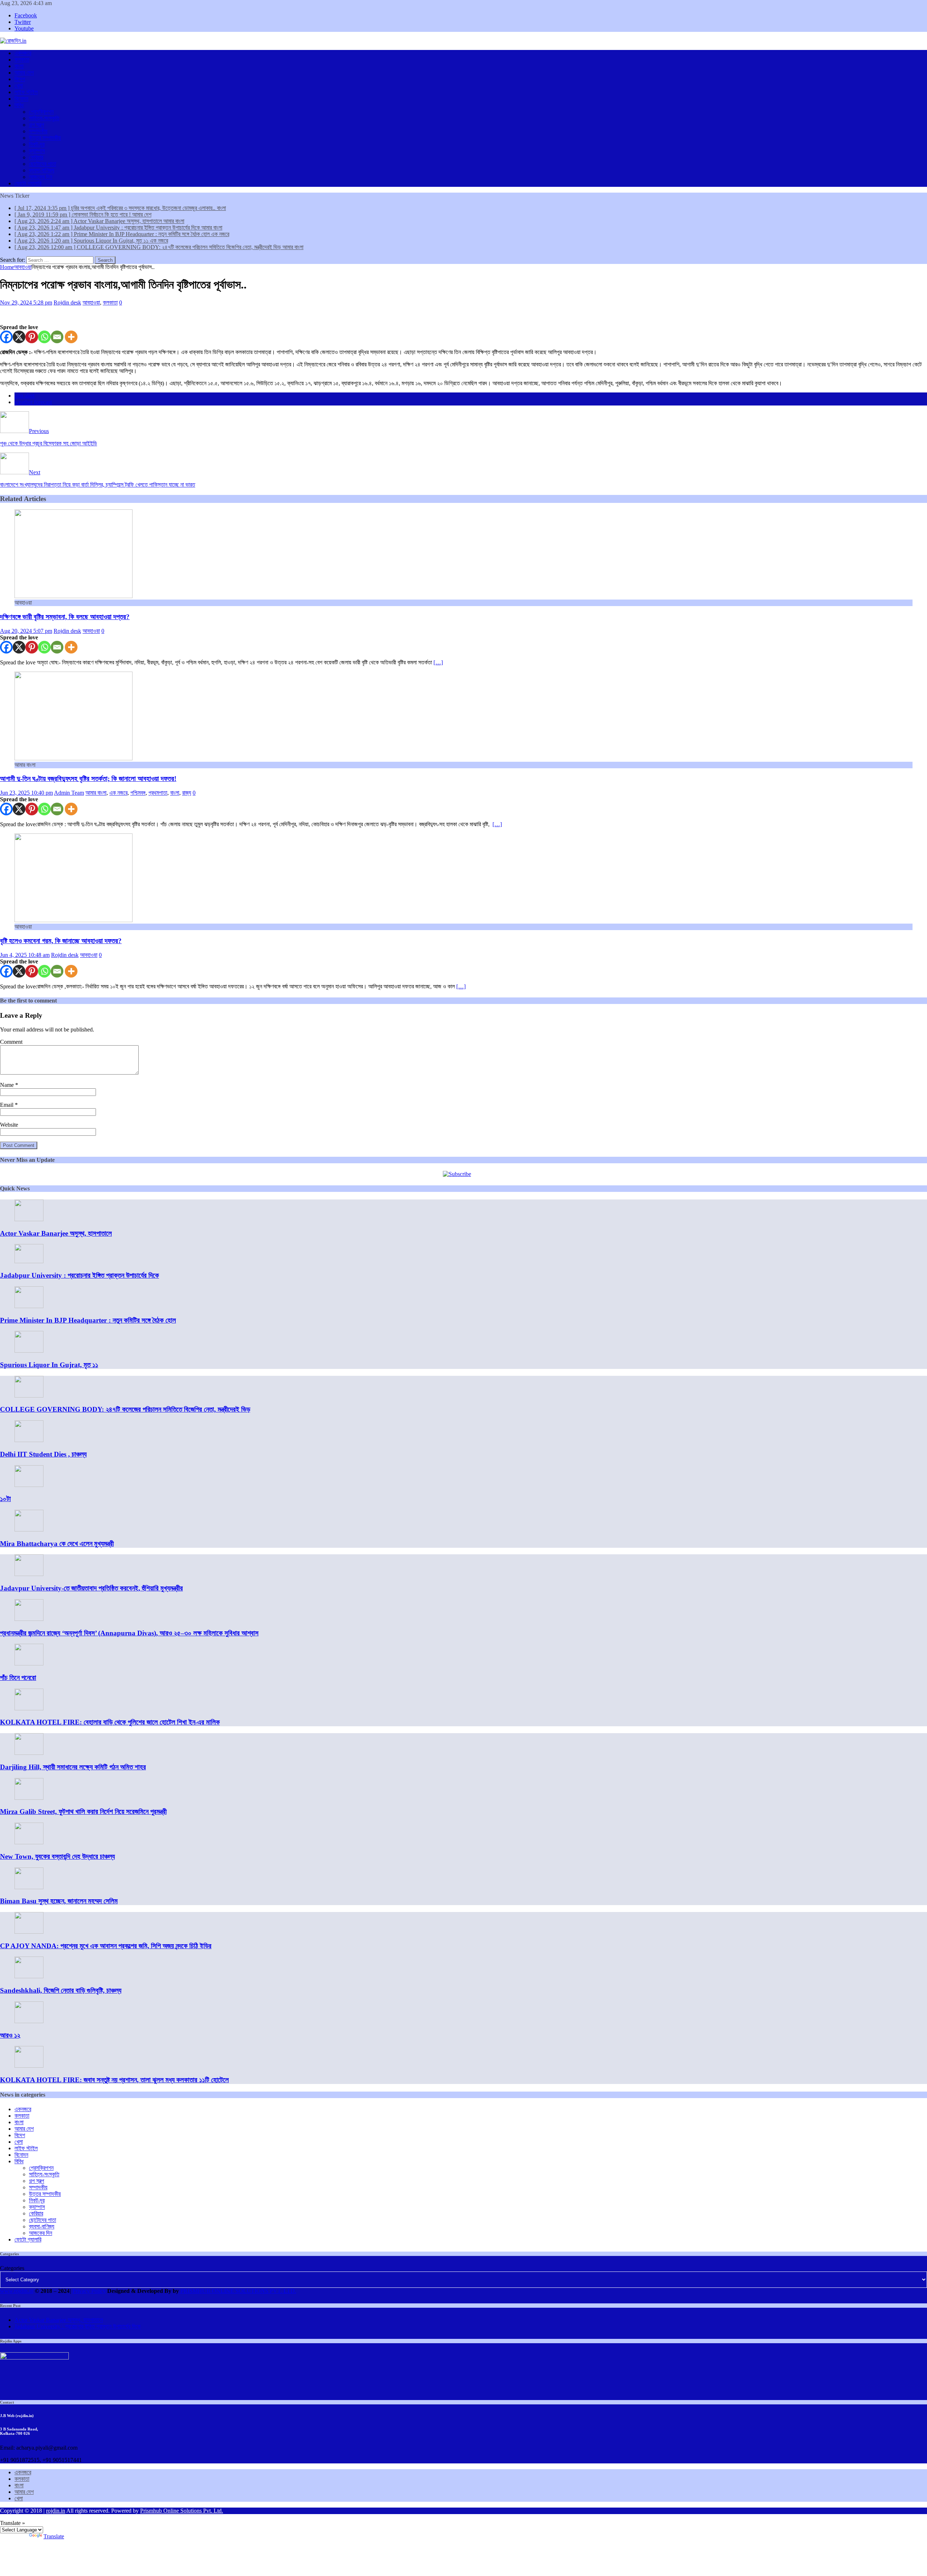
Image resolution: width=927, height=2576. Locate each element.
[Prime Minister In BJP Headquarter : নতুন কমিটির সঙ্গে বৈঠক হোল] (29, 1306)
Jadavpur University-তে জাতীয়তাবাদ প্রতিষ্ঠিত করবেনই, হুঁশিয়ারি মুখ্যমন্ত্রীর (91, 1588)
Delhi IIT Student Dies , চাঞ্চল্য (43, 1454)
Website (9, 1125)
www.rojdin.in (17, 2291)
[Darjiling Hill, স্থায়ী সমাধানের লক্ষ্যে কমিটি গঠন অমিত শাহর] (29, 1753)
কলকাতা (22, 60)
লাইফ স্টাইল (26, 92)
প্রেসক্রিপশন (41, 112)
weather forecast (33, 402)
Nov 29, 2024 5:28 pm (26, 302)
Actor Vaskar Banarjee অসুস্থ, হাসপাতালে (56, 1233)
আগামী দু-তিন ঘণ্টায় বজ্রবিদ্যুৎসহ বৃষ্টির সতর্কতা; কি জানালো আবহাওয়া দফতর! (88, 779)
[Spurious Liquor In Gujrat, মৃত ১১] (29, 1351)
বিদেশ (20, 79)
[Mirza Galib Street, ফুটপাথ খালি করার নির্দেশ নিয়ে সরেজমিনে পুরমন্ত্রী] (29, 1798)
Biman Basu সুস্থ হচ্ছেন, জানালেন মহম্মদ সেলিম (59, 1901)
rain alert (24, 396)
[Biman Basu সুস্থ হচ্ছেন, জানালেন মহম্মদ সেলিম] (29, 1887)
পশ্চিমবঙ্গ (138, 793)
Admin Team (69, 793)
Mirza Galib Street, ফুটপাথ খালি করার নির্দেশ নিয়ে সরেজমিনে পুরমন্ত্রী (83, 1812)
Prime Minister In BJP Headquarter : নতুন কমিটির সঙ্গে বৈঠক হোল (88, 1320)
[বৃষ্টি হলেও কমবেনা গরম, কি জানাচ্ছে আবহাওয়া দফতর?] (74, 920)
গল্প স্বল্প (37, 125)
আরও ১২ (10, 2035)
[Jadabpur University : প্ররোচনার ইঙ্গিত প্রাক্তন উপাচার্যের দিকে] (29, 1261)
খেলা (19, 86)
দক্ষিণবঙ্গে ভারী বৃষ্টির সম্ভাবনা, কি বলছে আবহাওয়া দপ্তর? (65, 617)
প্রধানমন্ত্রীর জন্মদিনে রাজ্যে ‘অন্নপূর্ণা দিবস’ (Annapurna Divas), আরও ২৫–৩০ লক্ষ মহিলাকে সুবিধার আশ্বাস (129, 1633)
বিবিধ (19, 105)
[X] (19, 337)
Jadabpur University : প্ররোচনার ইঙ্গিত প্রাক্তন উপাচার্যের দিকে (79, 1275)
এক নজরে (118, 793)
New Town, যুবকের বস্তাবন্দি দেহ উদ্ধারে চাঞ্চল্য (57, 1856)
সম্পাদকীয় (38, 131)
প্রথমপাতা (158, 793)
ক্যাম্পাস (37, 151)
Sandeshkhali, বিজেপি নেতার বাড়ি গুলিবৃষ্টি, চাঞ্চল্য (61, 1990)
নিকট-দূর (37, 144)
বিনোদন (21, 99)
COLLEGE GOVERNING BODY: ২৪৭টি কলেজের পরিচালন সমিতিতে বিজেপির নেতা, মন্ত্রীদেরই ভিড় (125, 1409)
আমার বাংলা (96, 793)
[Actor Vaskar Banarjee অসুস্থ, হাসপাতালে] (29, 1219)
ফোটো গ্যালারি (28, 183)
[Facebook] (6, 337)
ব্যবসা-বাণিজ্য (42, 170)
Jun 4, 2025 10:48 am (25, 955)
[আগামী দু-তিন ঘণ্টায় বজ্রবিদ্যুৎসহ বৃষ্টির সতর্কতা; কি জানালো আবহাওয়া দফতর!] (74, 758)
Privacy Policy (89, 2291)
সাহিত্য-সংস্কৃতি (44, 118)
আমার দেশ (24, 73)
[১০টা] (29, 1485)
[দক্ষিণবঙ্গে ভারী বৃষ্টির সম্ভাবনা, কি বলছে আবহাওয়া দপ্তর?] (74, 596)
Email (7, 1105)
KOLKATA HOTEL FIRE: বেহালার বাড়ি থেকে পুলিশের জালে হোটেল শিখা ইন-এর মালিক (110, 1722)
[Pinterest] (32, 337)
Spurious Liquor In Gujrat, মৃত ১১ (49, 1365)
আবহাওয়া (91, 302)
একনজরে (23, 53)
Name (8, 1085)
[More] (71, 337)
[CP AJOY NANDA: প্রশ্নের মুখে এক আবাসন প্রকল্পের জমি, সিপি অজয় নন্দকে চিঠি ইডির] (29, 1932)
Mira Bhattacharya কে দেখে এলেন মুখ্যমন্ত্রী (57, 1544)
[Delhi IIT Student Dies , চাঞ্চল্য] (29, 1440)
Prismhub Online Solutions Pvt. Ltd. (182, 2511)
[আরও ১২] (29, 2021)
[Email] (57, 337)
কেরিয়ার (36, 157)
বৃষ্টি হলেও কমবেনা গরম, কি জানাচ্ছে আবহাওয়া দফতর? (61, 941)
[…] (438, 662)
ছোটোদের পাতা (43, 164)
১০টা (5, 1499)
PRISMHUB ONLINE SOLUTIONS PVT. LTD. (238, 2291)
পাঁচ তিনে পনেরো (18, 1678)
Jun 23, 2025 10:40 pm (26, 793)
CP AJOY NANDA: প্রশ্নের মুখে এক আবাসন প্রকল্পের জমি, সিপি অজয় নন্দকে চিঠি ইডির (106, 1946)
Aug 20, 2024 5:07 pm (26, 631)
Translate (54, 2536)
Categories (12, 2268)
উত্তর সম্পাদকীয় (45, 138)
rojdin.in (56, 2511)
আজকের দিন (41, 177)
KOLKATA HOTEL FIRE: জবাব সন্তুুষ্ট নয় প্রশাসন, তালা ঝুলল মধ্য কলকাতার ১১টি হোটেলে (114, 2080)
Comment (11, 1042)
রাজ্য (187, 793)
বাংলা (19, 66)
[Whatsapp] (44, 337)
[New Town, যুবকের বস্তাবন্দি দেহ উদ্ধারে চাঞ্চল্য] (29, 1842)
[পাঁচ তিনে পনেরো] (29, 1663)
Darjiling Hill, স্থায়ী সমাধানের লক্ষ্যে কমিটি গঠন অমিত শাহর (73, 1767)
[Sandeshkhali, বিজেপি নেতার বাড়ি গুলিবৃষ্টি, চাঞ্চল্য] (29, 1976)
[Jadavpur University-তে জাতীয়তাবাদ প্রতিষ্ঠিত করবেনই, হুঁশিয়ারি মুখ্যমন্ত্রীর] (29, 1574)
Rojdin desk (67, 302)
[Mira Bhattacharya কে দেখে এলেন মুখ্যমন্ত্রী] (29, 1529)
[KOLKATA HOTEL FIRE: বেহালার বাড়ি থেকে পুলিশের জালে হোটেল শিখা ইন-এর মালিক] (29, 1708)
